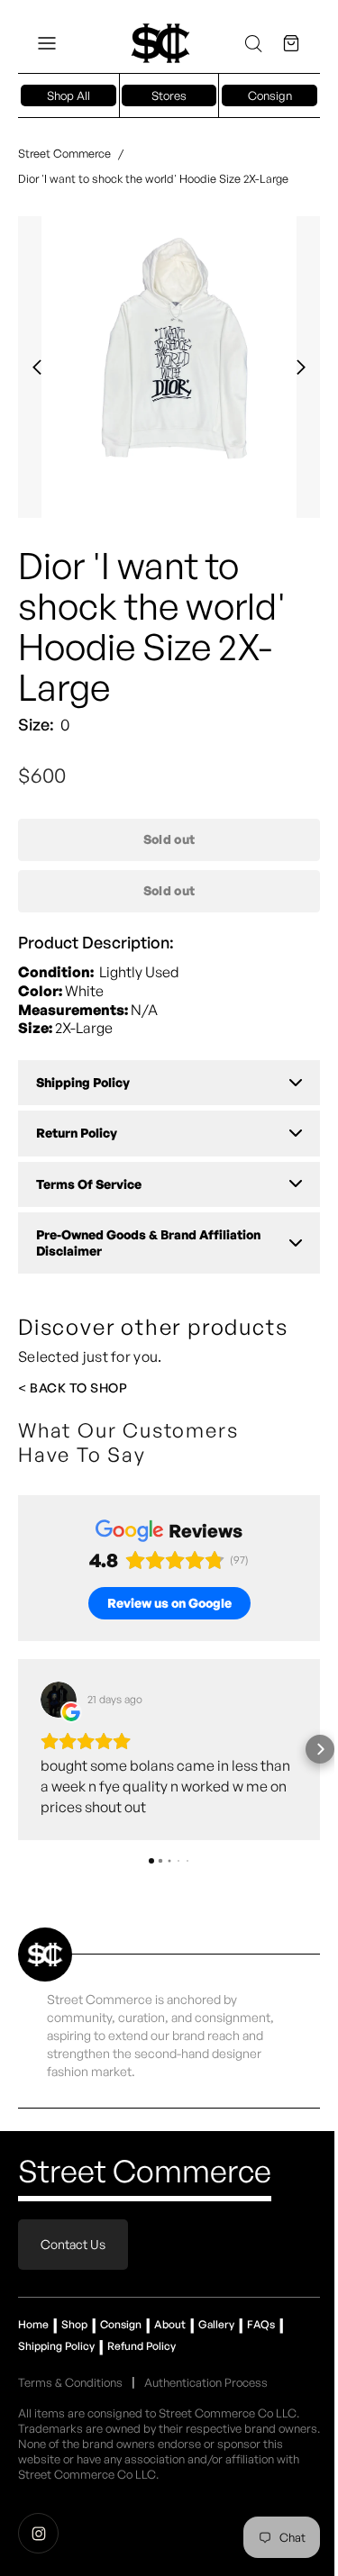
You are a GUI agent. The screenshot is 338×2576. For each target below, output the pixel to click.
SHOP (109, 1388)
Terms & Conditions (70, 2382)
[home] (160, 43)
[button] (47, 43)
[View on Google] (59, 1700)
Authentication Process (206, 2382)
